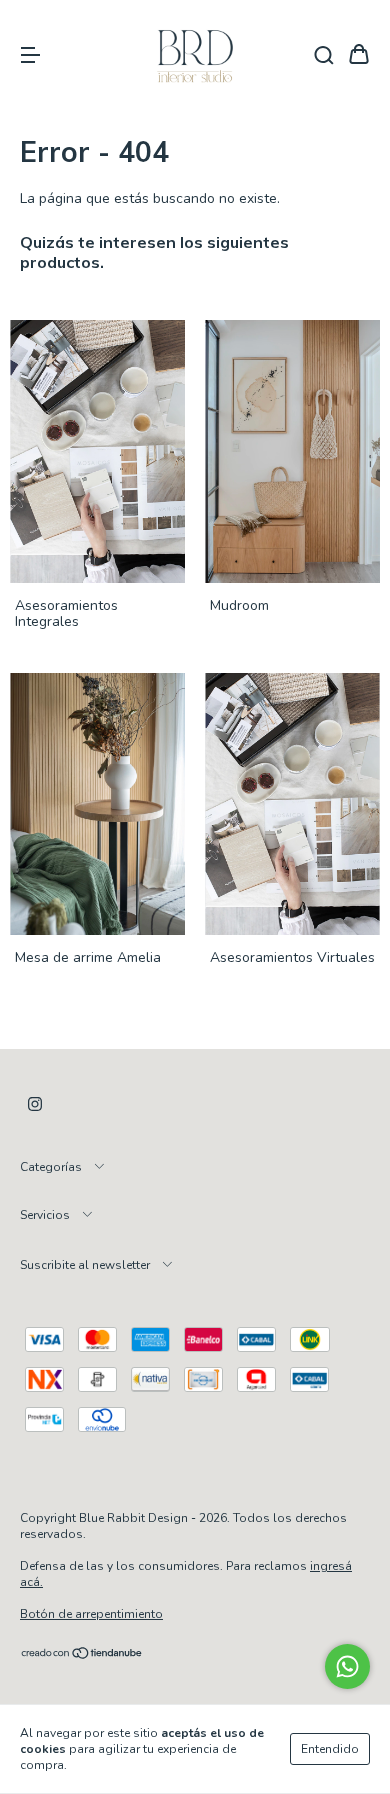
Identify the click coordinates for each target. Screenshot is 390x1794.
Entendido (330, 1749)
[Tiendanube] (82, 1656)
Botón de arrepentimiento (91, 1614)
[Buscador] (324, 55)
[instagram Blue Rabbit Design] (35, 1104)
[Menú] (30, 55)
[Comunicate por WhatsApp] (347, 1666)
